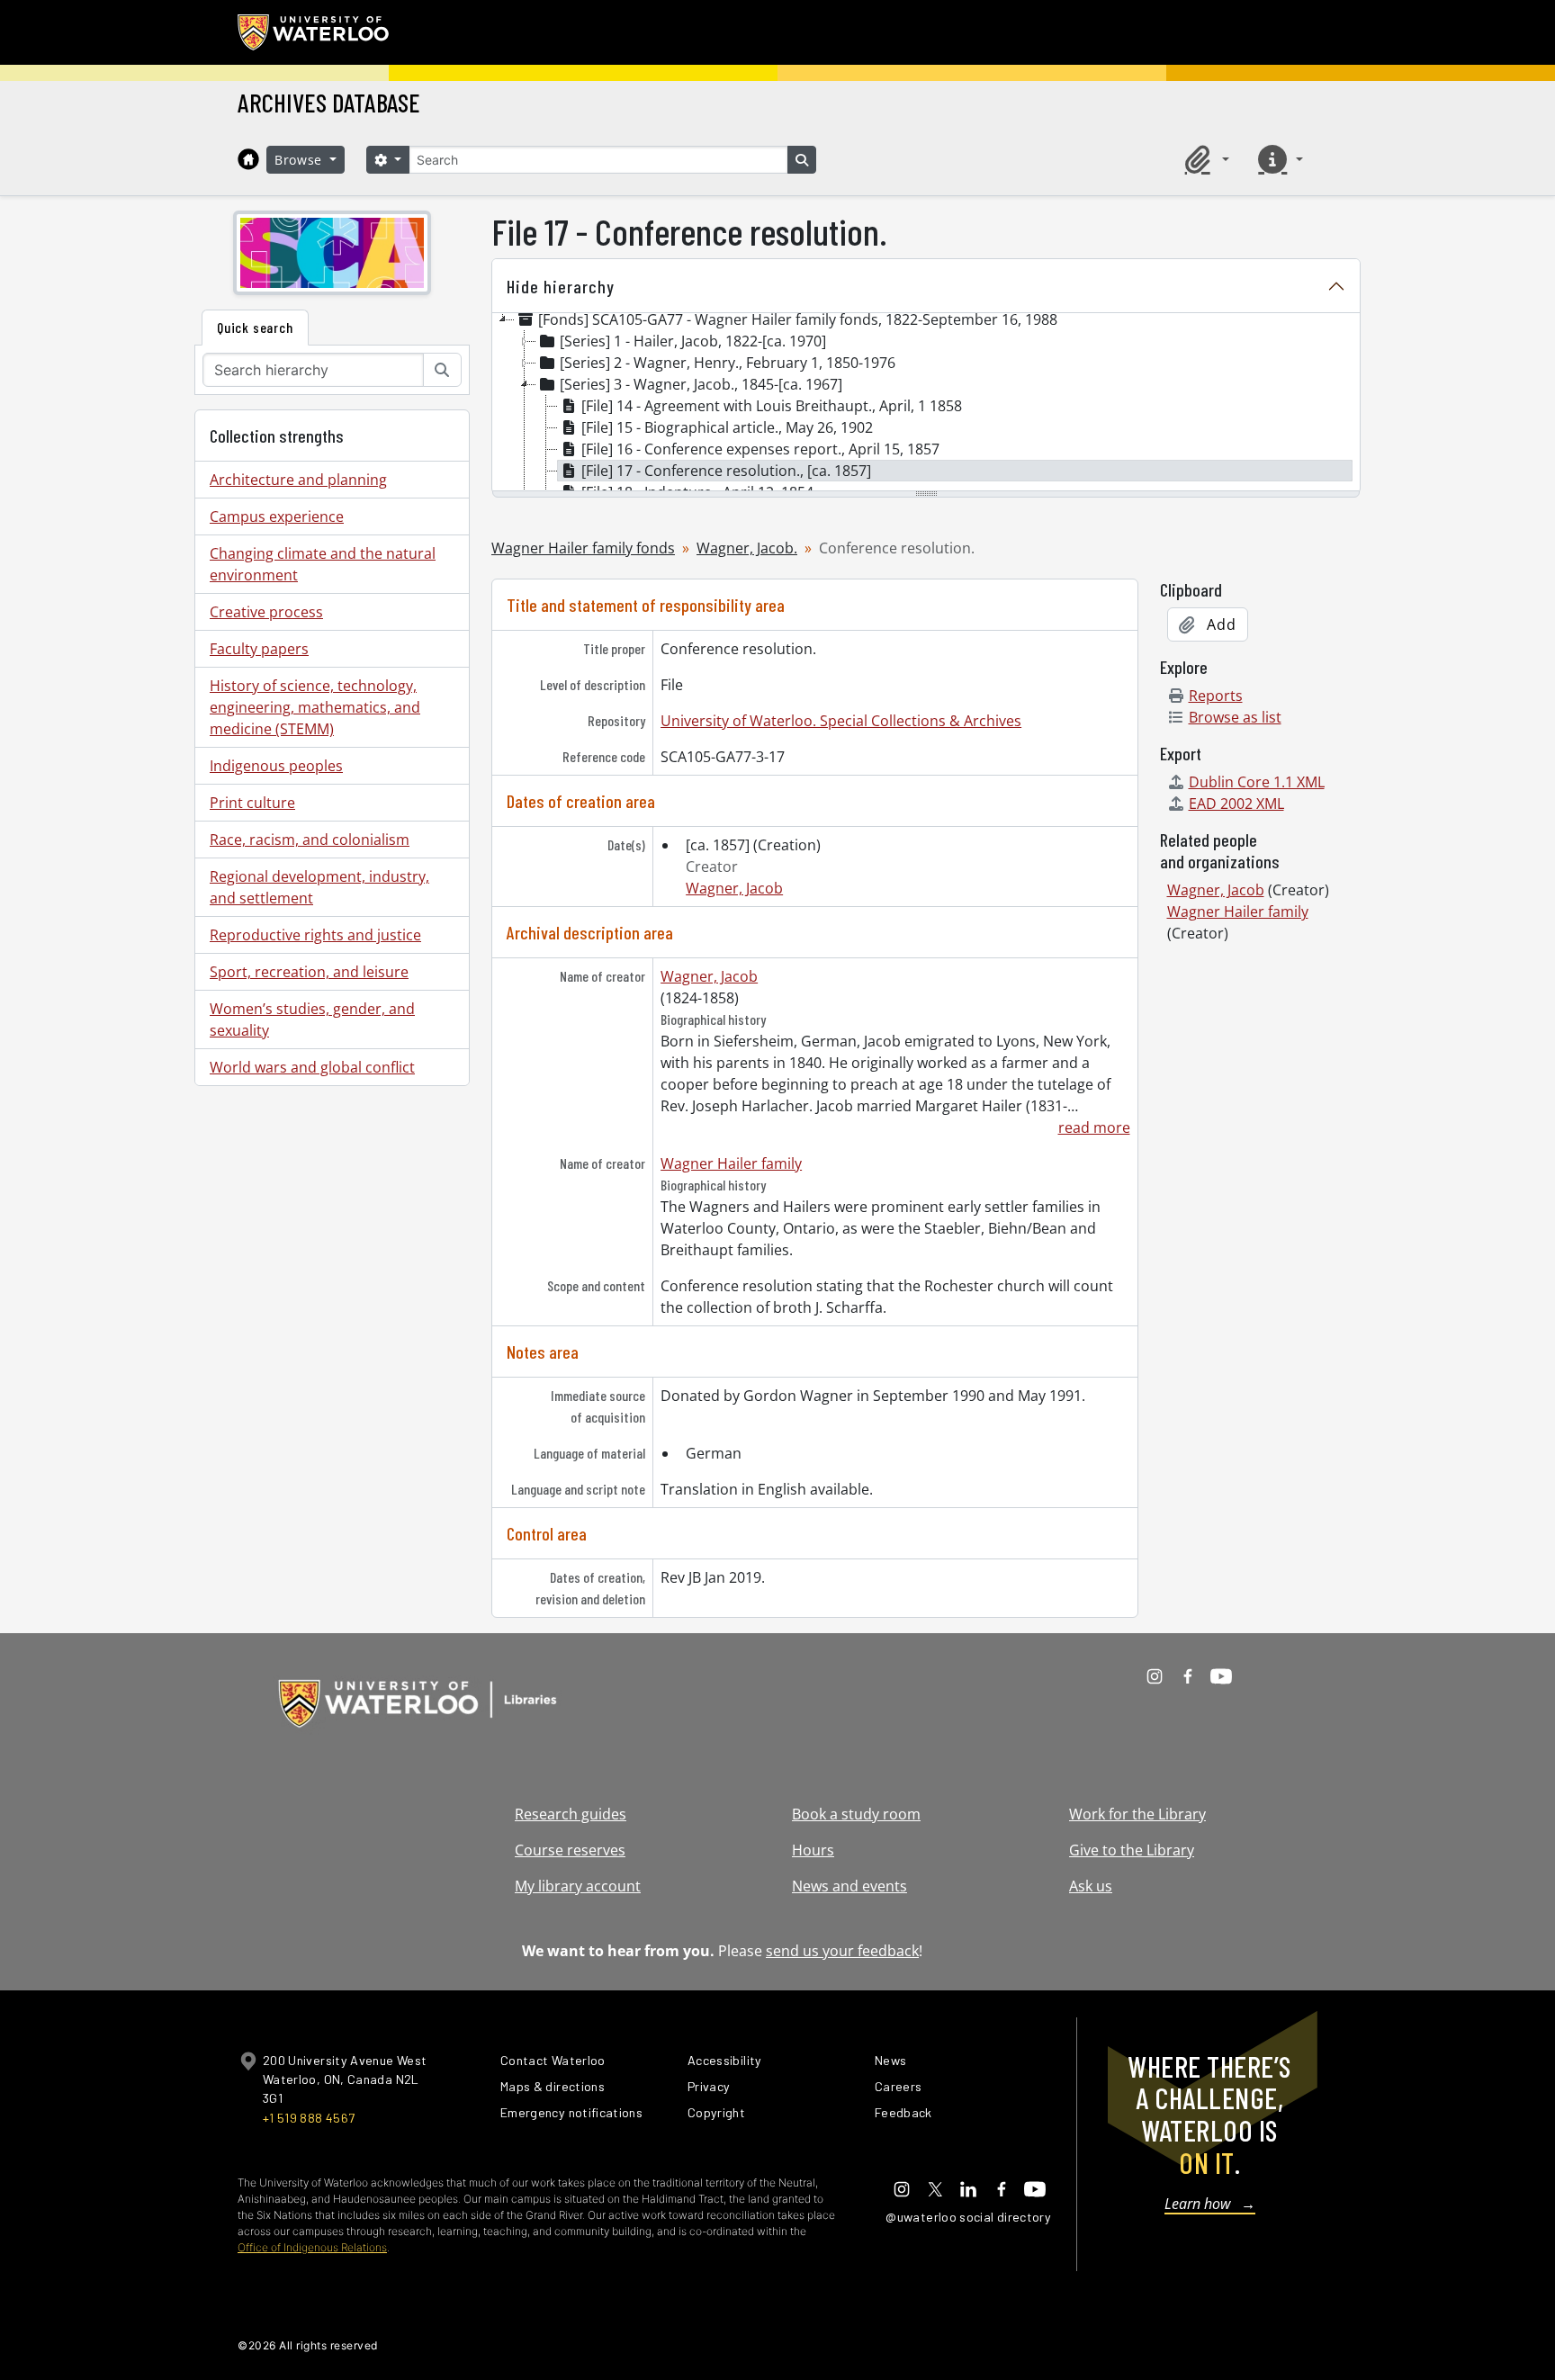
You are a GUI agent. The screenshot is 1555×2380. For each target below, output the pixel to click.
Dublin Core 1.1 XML (1257, 782)
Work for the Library (1137, 1814)
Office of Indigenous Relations (312, 2247)
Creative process (266, 612)
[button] (1204, 159)
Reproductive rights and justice (315, 935)
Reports (1216, 696)
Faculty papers (259, 649)
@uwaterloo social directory (968, 2217)
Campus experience (277, 516)
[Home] (248, 159)
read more (1094, 1127)
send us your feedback (842, 1951)
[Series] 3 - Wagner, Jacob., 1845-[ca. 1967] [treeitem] (701, 384)
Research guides (571, 1814)
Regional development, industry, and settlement (319, 887)
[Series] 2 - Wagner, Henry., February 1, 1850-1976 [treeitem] (728, 363)
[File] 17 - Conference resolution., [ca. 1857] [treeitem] (726, 471)
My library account (578, 1886)
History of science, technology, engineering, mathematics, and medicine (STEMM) (315, 707)
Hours (813, 1850)
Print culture (252, 803)
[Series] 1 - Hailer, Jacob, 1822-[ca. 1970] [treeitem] (693, 341)
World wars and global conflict (312, 1067)
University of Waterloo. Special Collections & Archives (841, 721)
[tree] (926, 403)
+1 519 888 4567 (309, 2118)
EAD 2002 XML (1236, 804)
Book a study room (856, 1814)
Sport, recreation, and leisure (309, 972)
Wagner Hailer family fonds (583, 548)
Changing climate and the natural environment (323, 564)
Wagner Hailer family (731, 1163)
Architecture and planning (298, 480)
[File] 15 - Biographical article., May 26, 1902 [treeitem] (727, 427)
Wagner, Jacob (734, 888)
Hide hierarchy (561, 286)
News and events (849, 1886)
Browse (301, 160)
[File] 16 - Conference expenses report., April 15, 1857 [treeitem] (760, 449)
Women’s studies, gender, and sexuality (312, 1019)
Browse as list (1235, 717)
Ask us (1091, 1886)
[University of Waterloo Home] (314, 32)
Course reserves (570, 1850)
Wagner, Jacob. (747, 548)
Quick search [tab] (255, 327)
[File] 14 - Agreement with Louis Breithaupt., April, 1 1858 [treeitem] (772, 406)
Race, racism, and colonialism (310, 840)
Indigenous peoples (276, 766)
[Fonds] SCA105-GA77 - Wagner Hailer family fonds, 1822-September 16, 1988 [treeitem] (798, 319)
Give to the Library (1132, 1850)
